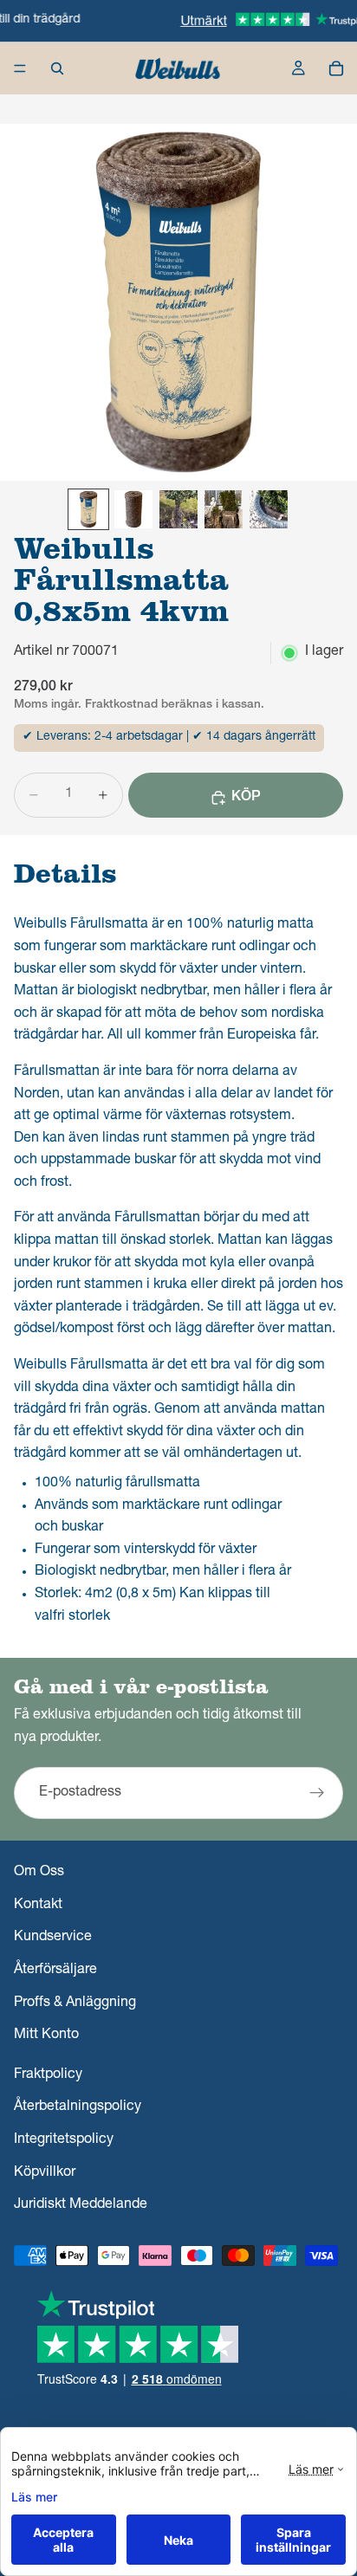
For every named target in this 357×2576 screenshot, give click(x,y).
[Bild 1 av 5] (88, 509)
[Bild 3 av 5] (178, 509)
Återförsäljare (55, 1971)
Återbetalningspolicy (78, 2108)
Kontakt (38, 1906)
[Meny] (20, 68)
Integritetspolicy (64, 2140)
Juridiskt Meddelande (81, 2205)
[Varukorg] (336, 68)
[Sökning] (57, 68)
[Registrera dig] (317, 1793)
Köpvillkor (45, 2173)
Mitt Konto (46, 2036)
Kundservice (53, 1938)
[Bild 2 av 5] (133, 509)
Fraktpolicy (48, 2075)
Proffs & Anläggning (75, 2003)
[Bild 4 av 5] (224, 509)
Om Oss (39, 1874)
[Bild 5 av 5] (269, 509)
